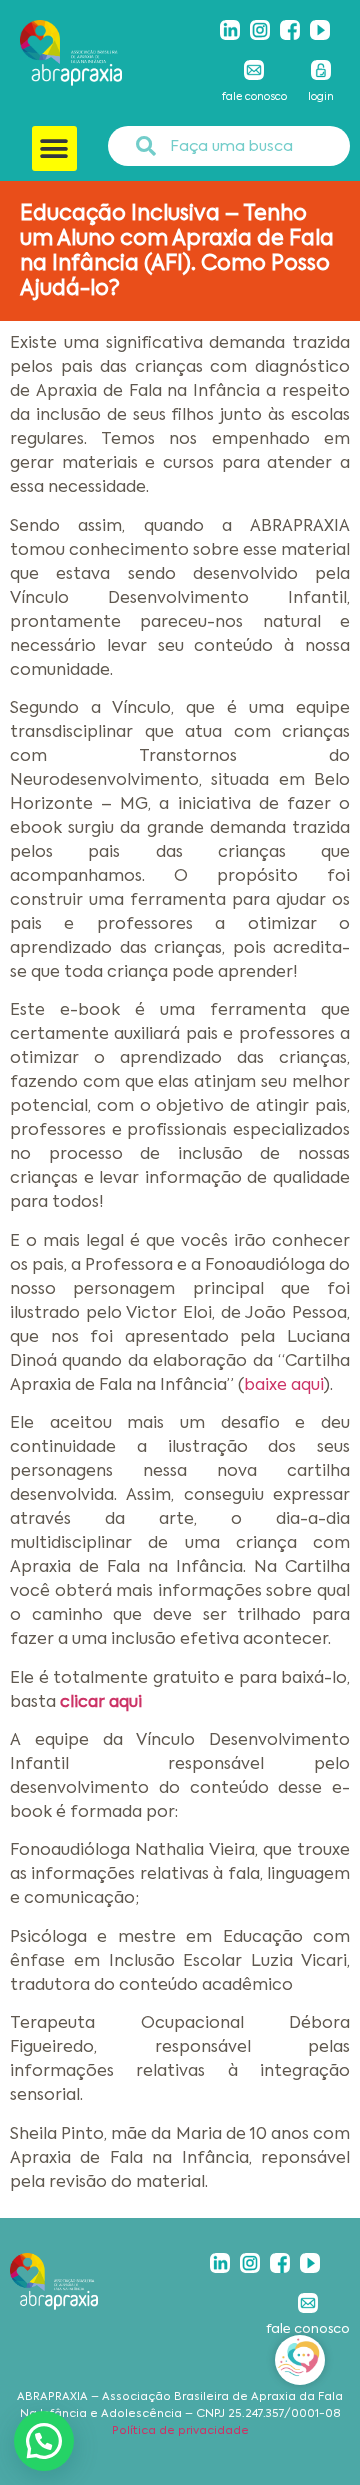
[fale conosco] (254, 70)
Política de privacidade (180, 2430)
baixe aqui (284, 1384)
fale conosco (254, 96)
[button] (54, 148)
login (321, 96)
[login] (321, 70)
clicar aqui (101, 1701)
